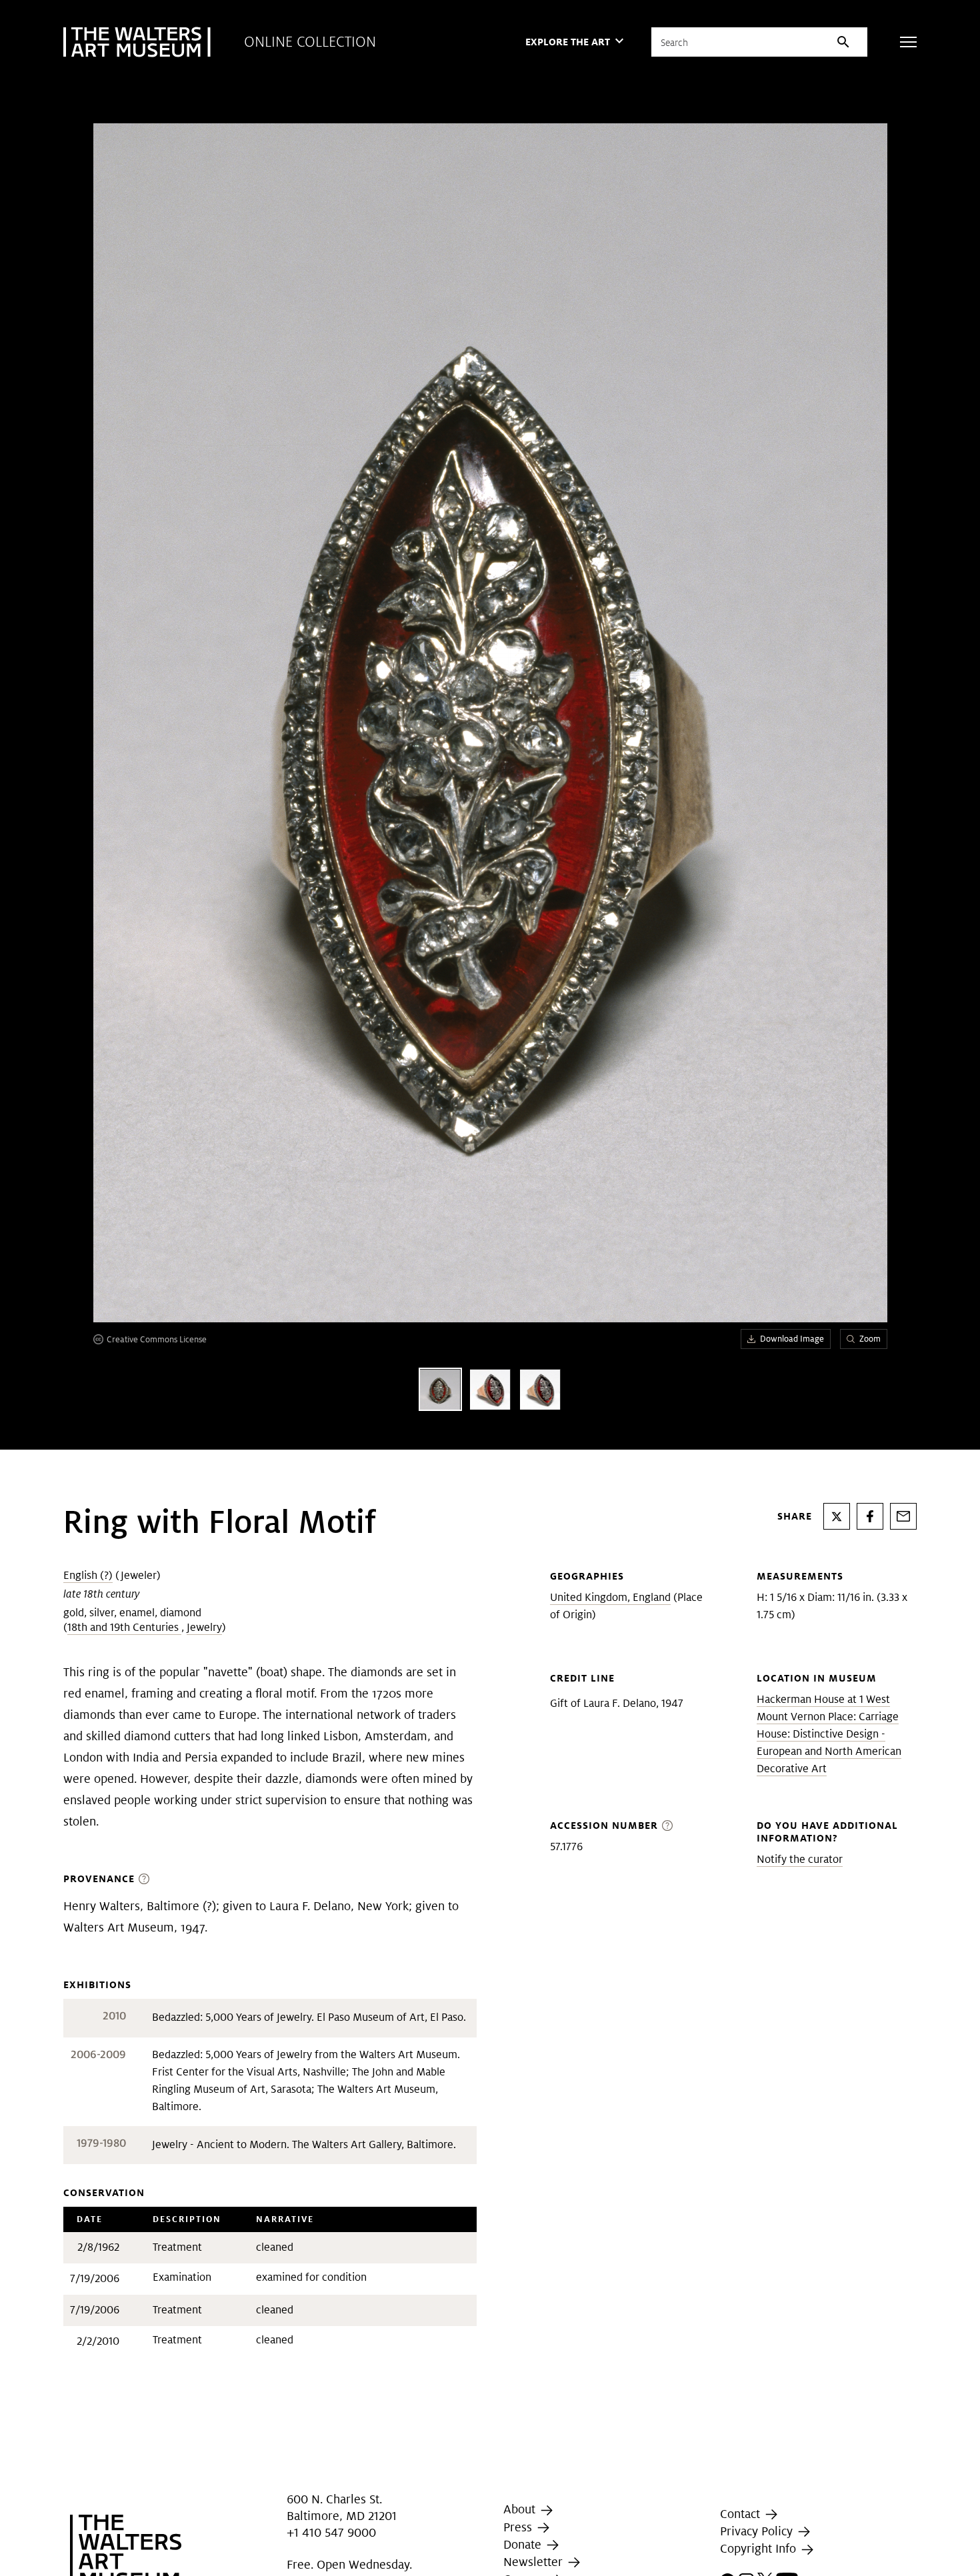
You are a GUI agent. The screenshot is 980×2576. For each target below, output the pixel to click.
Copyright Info (760, 2548)
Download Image (792, 1339)
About (521, 2509)
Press (519, 2527)
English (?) (88, 1575)
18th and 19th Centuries (124, 1627)
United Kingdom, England (610, 1597)
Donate (524, 2544)
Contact (742, 2514)
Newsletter (535, 2562)
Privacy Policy (758, 2531)
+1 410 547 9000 (331, 2532)
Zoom (870, 1339)
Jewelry (204, 1627)
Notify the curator (800, 1859)
